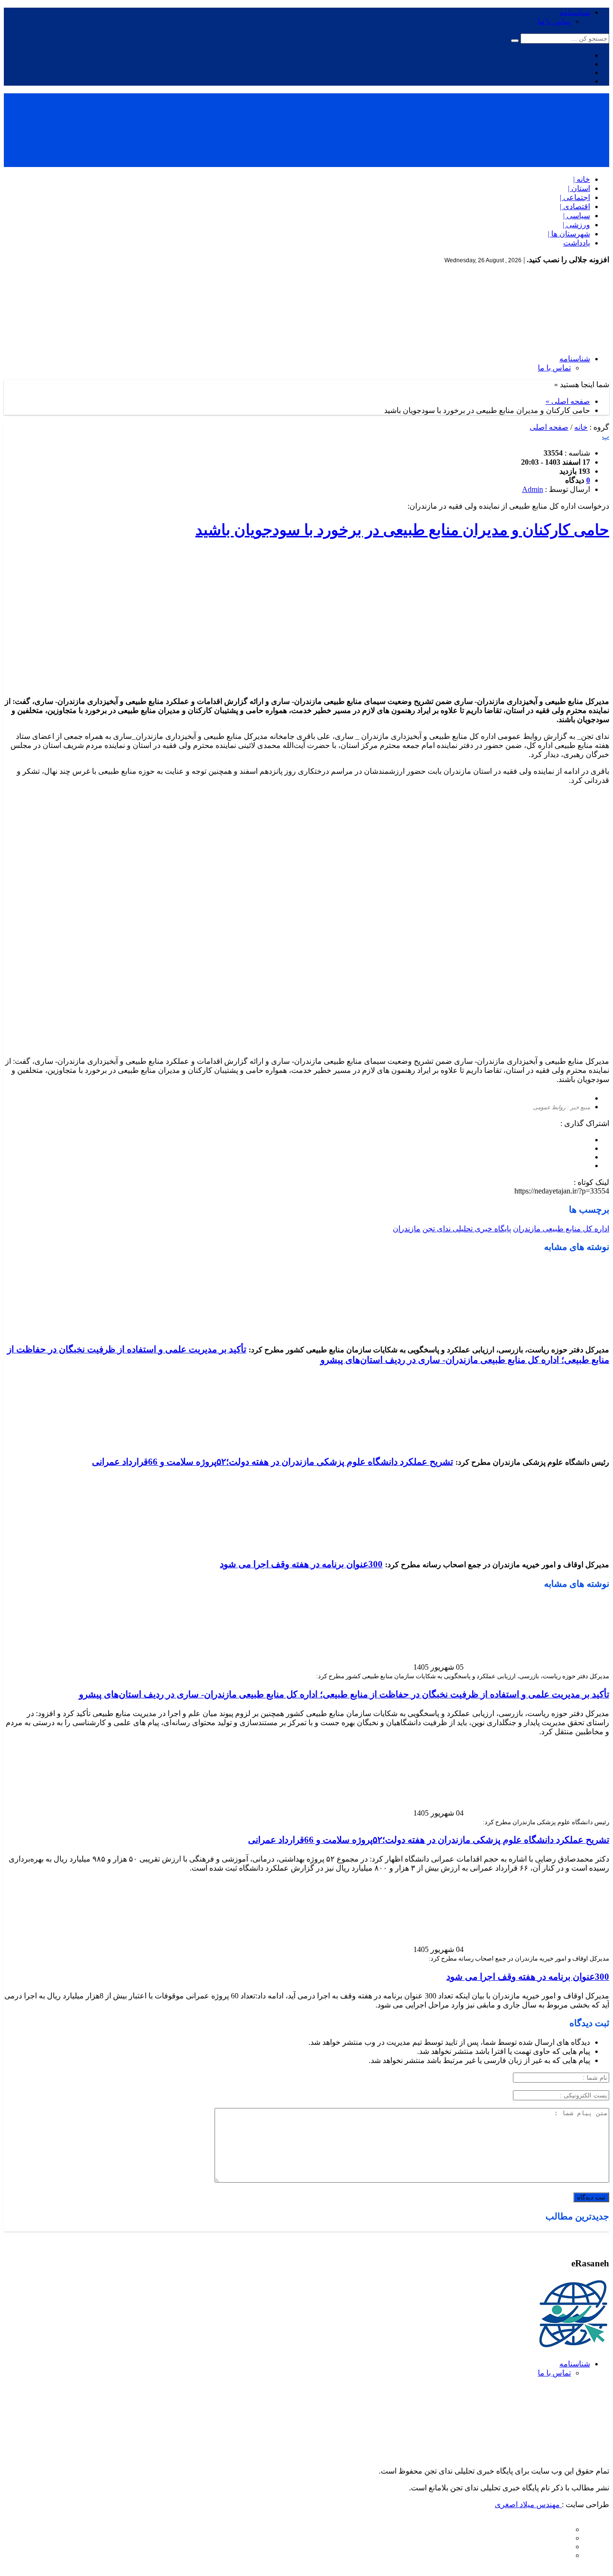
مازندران (407, 1229)
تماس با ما (554, 21)
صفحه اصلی (549, 427)
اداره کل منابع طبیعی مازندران (561, 1229)
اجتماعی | (575, 197)
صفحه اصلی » (568, 401)
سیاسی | (577, 216)
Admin (533, 489)
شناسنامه (575, 12)
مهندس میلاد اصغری (528, 2504)
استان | (579, 188)
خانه (581, 427)
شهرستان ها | (569, 234)
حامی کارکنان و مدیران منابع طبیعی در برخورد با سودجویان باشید (402, 530)
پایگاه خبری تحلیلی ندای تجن (467, 1229)
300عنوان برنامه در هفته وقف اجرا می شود (301, 1564)
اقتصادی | (575, 206)
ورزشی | (576, 225)
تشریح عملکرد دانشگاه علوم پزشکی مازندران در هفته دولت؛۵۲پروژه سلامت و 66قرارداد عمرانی (272, 1462)
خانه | (582, 179)
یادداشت (577, 243)
